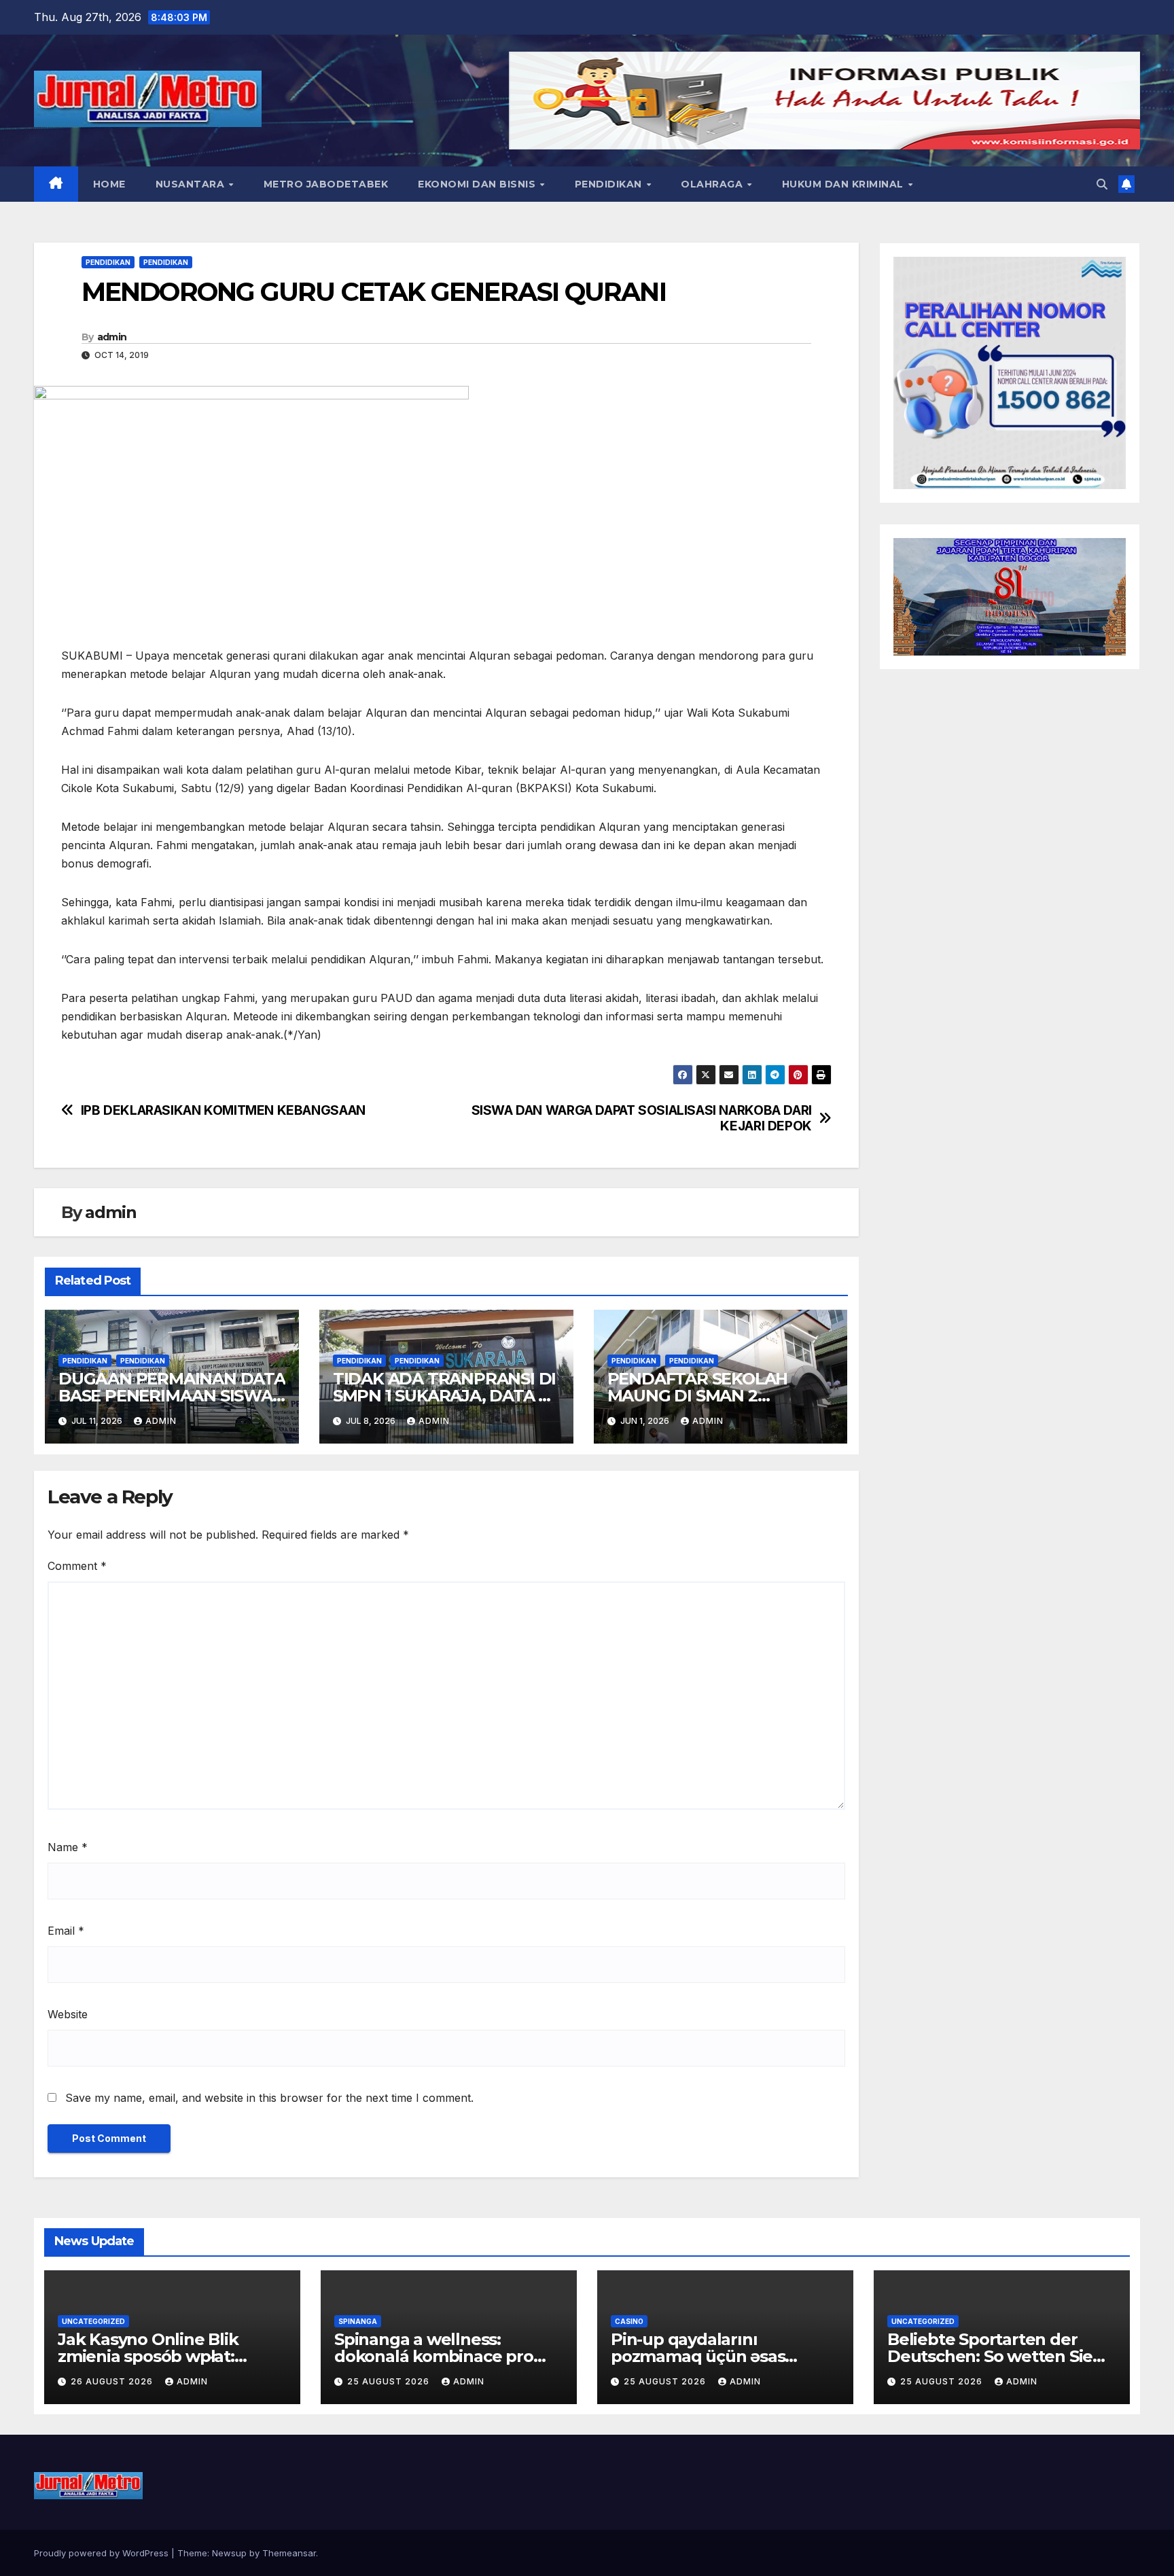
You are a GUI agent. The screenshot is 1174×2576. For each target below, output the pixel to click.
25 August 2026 (390, 2381)
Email (66, 1931)
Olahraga (713, 184)
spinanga (358, 2321)
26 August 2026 (113, 2381)
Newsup (229, 2553)
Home (109, 184)
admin (112, 337)
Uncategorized (93, 2321)
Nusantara (192, 184)
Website (68, 2014)
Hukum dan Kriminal (844, 184)
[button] (1102, 184)
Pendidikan (610, 184)
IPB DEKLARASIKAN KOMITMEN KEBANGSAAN (223, 1110)
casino (629, 2321)
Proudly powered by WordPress (103, 2553)
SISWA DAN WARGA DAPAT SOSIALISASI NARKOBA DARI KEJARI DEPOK (642, 1118)
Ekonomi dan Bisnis (478, 184)
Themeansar (289, 2553)
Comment (77, 1566)
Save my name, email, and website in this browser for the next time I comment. (269, 2098)
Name (68, 1847)
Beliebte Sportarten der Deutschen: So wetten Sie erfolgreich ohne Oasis (990, 2356)
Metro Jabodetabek (326, 184)
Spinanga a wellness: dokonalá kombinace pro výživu (434, 2356)
